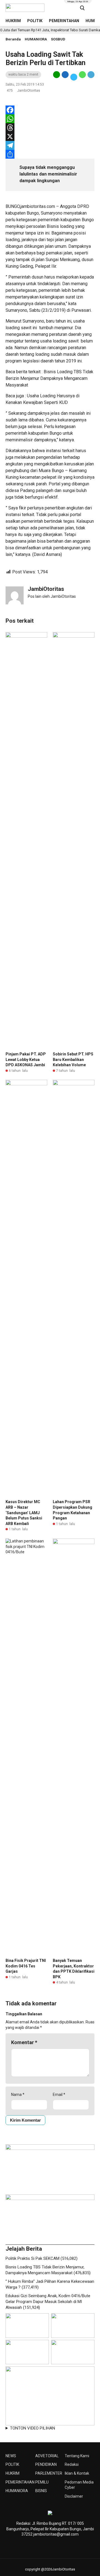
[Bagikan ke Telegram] (91, 77)
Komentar (24, 2042)
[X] (50, 136)
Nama (18, 2095)
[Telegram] (50, 145)
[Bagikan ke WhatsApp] (82, 77)
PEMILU (42, 2482)
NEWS (11, 2456)
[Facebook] (50, 110)
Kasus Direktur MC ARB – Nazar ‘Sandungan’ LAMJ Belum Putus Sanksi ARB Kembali (24, 1513)
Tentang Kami (77, 2456)
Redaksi (72, 2464)
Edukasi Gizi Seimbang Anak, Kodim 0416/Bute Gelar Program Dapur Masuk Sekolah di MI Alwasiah (48, 2302)
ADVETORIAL (47, 2456)
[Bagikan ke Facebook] (65, 77)
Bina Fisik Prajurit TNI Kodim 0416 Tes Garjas (26, 1966)
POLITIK (35, 21)
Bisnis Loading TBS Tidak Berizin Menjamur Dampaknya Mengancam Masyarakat (49, 378)
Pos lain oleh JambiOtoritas (52, 596)
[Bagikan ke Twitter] (74, 77)
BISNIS (41, 2491)
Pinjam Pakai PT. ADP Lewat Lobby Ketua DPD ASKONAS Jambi (26, 1059)
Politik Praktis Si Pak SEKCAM (32, 2258)
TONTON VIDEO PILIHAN (32, 2428)
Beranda (13, 39)
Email (59, 2095)
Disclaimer (74, 2496)
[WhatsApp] (50, 119)
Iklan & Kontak (77, 2473)
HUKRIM (13, 21)
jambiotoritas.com (38, 206)
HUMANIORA (36, 39)
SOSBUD (58, 39)
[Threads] (50, 128)
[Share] (50, 154)
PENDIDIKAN (46, 2464)
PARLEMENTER (49, 2473)
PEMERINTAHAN (64, 21)
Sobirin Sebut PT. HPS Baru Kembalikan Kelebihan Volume (73, 1059)
